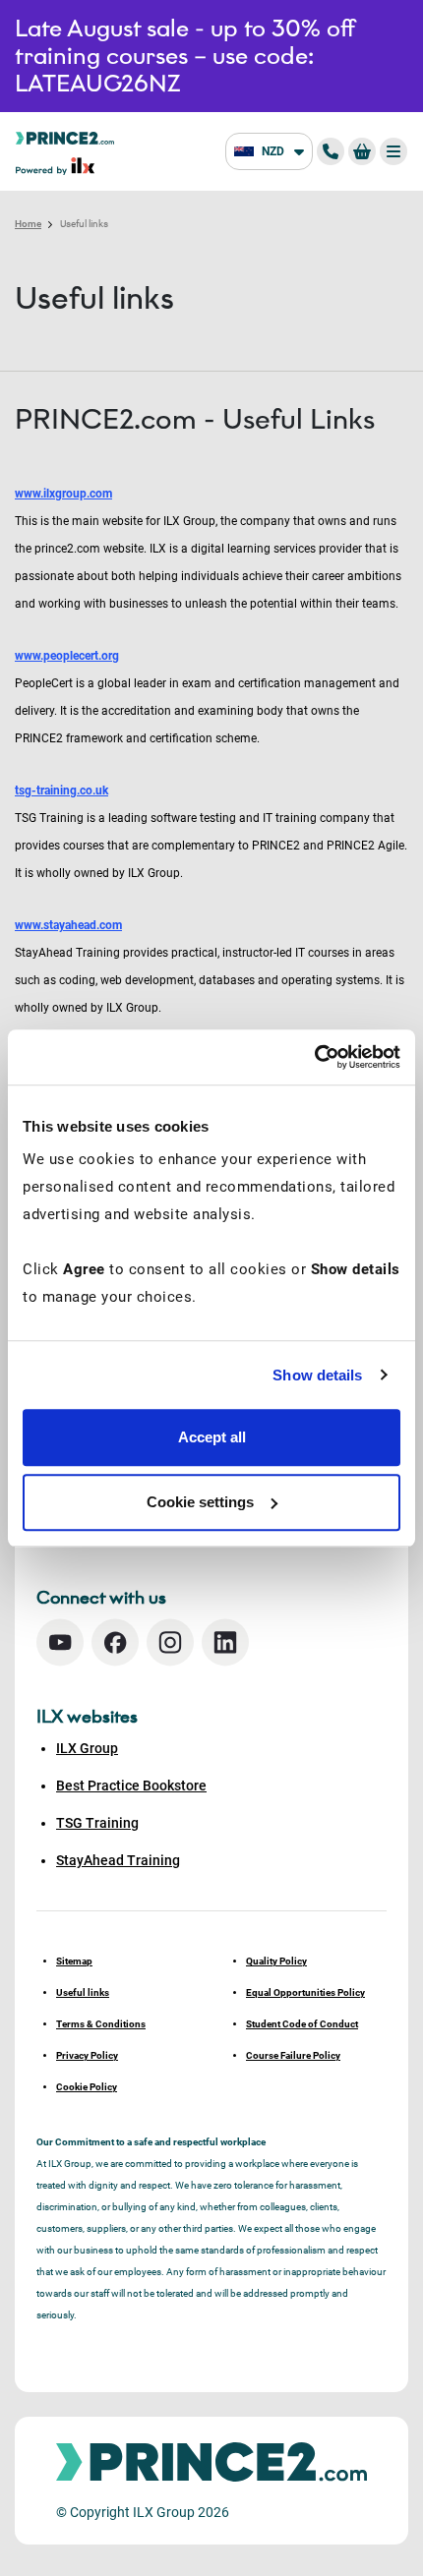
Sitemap (74, 1961)
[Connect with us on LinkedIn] (225, 1642)
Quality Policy (276, 1961)
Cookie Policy (87, 2087)
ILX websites (87, 1717)
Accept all (212, 1437)
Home (28, 224)
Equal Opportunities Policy (305, 1992)
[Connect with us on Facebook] (115, 1642)
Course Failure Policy (293, 2055)
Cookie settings (200, 1502)
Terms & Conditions (101, 2024)
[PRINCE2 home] (65, 137)
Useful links (83, 1992)
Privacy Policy (87, 2055)
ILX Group (87, 1748)
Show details (317, 1375)
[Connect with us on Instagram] (170, 1642)
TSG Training (97, 1823)
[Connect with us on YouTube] (60, 1642)
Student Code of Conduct (302, 2024)
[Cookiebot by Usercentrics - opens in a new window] (314, 1057)
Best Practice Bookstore (131, 1786)
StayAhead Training (118, 1860)
